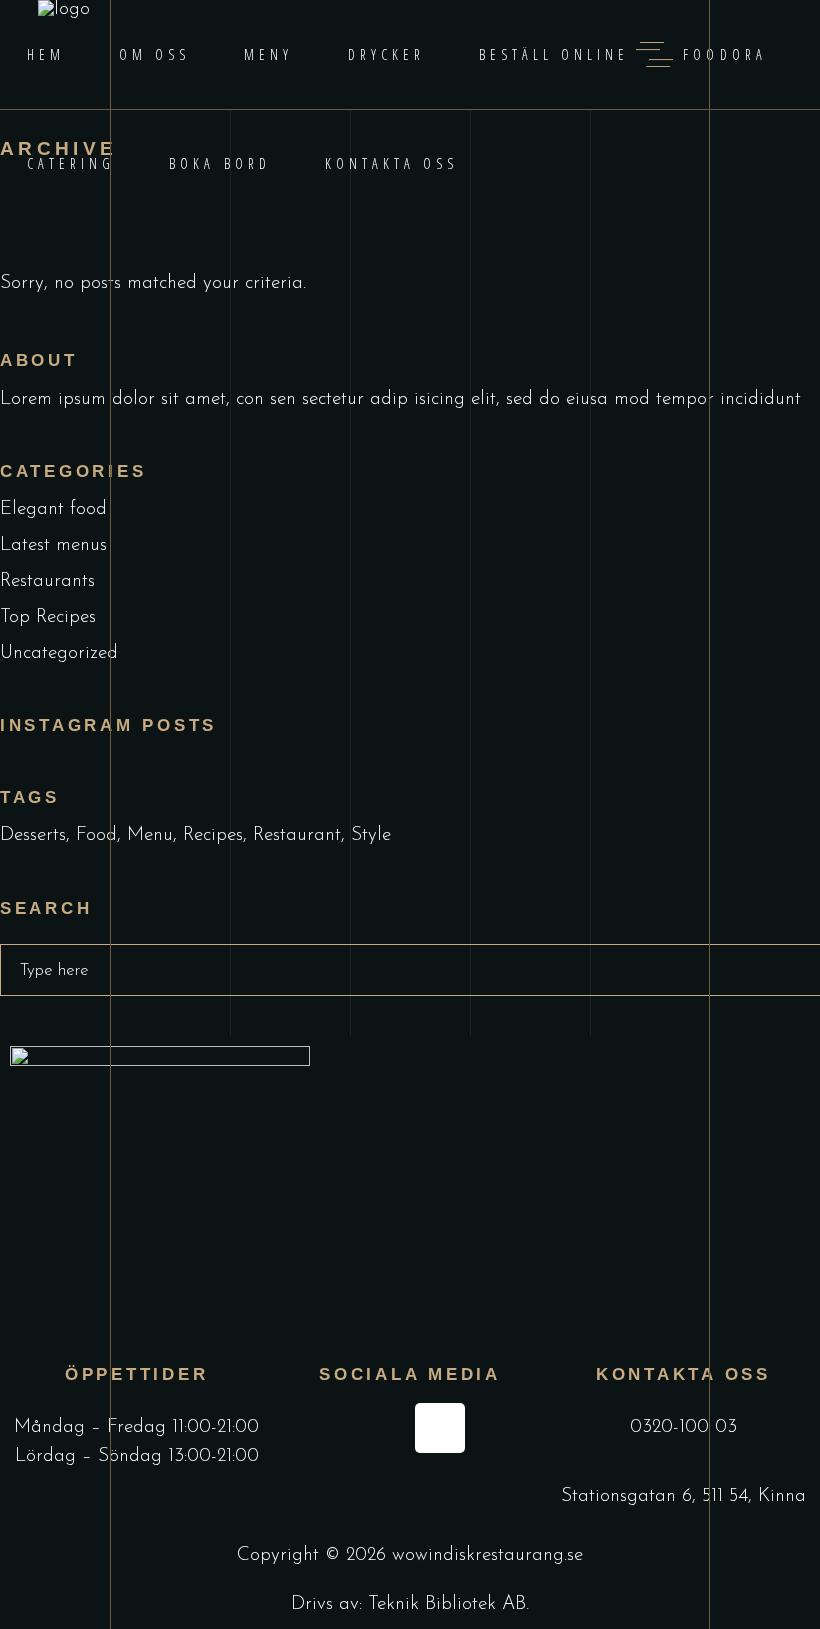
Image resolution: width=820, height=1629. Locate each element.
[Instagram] (440, 1428)
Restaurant (297, 835)
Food (96, 835)
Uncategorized (59, 653)
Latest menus (53, 545)
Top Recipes (48, 617)
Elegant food (53, 509)
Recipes (213, 835)
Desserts (33, 835)
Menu (150, 835)
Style (371, 835)
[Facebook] (379, 1428)
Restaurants (47, 581)
